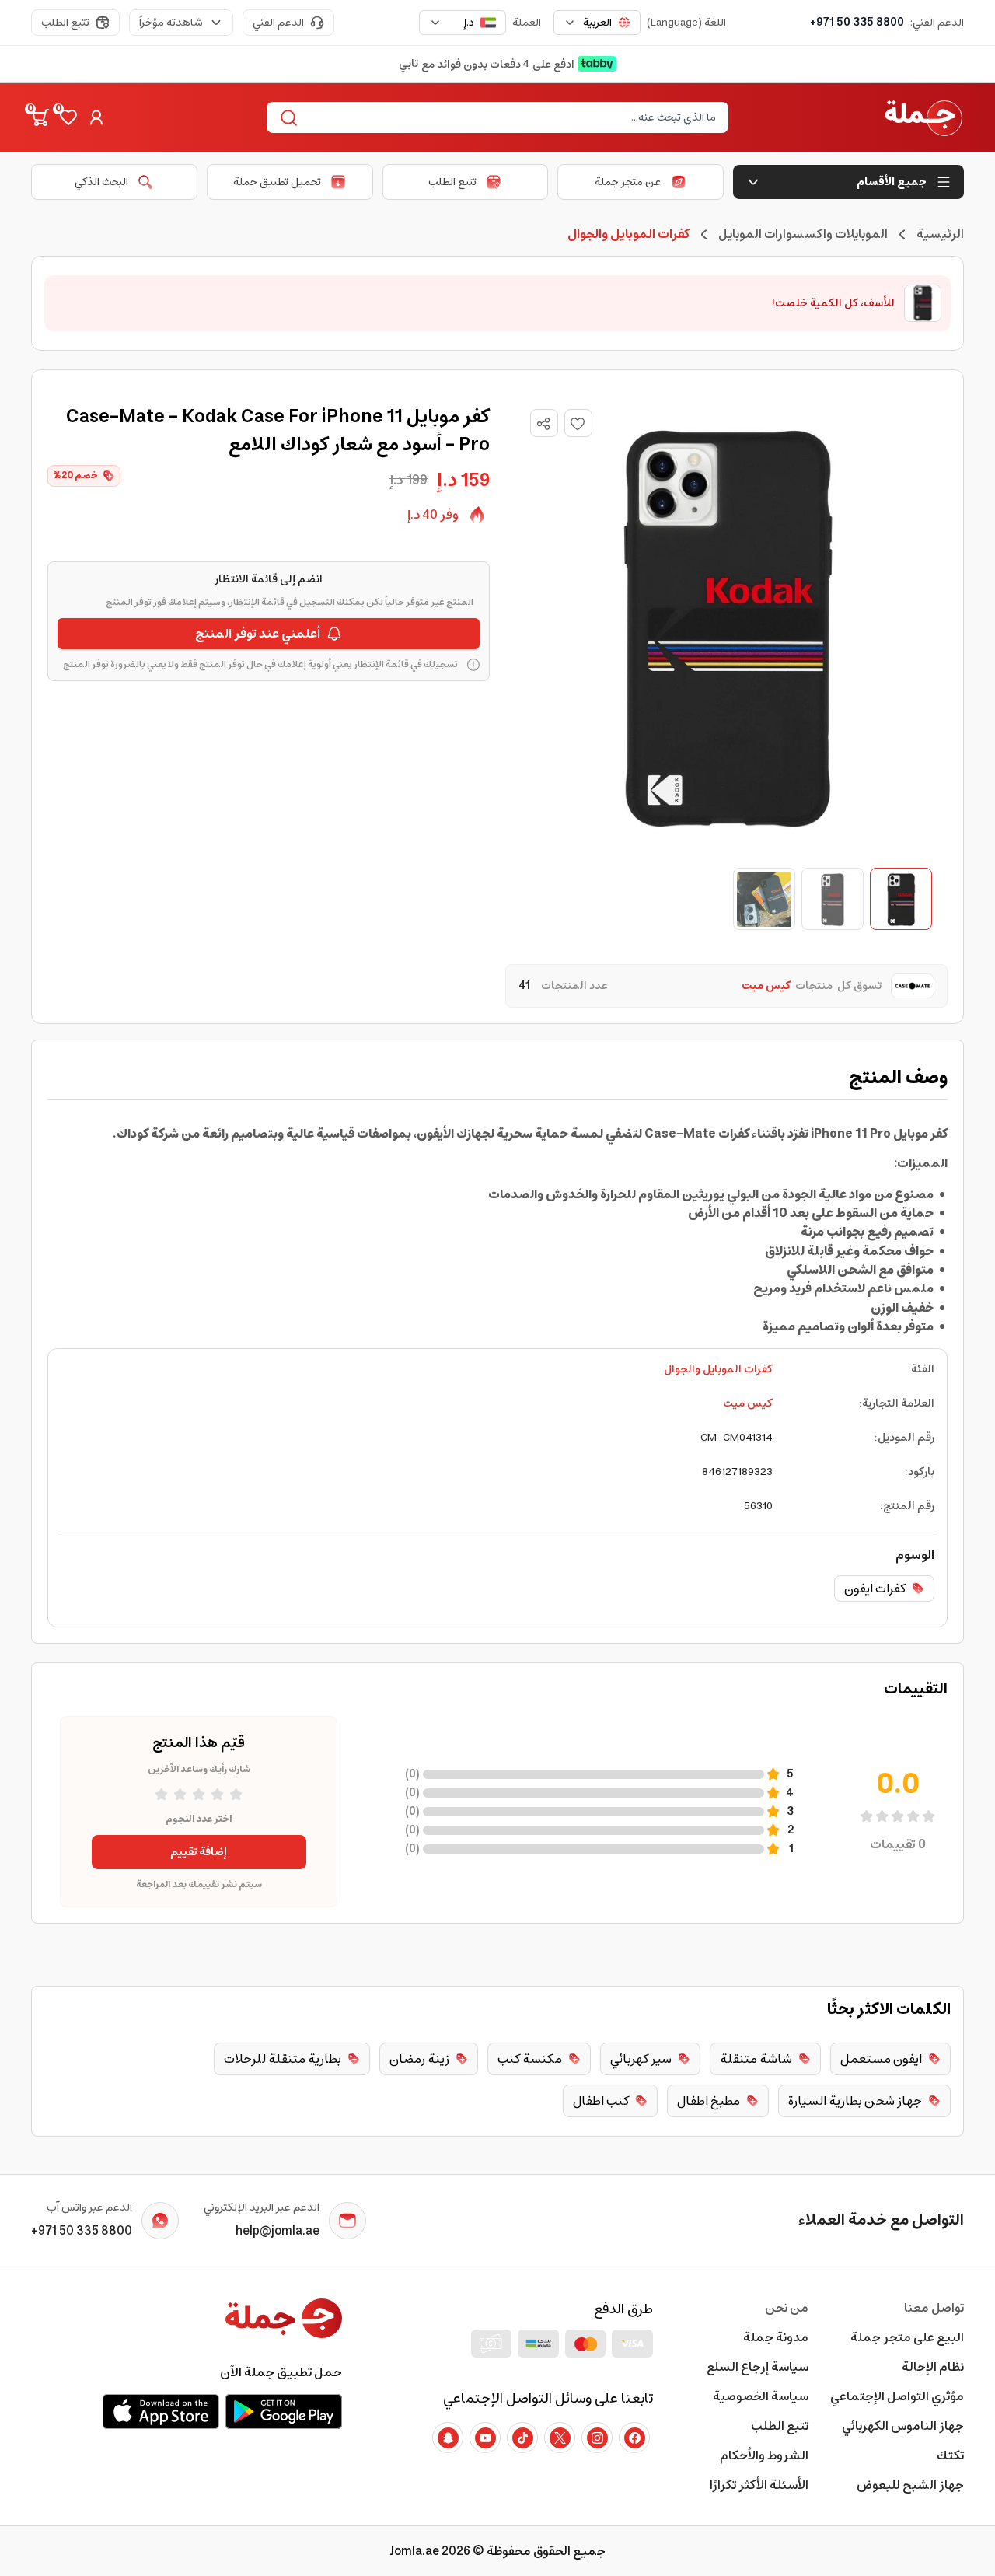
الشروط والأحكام (764, 2455)
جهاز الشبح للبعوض (910, 2485)
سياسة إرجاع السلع (758, 2367)
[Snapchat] (448, 2438)
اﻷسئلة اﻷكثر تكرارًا (759, 2485)
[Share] (543, 424)
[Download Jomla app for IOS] (161, 2411)
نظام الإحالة (933, 2367)
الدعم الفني (278, 23)
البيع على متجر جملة (907, 2337)
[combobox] (597, 23)
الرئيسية (940, 234)
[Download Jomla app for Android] (284, 2411)
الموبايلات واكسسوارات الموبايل (803, 234)
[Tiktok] (522, 2438)
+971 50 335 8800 (857, 23)
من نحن (787, 2308)
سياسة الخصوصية (761, 2396)
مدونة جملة (776, 2337)
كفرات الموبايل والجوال (718, 1369)
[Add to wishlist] (578, 423)
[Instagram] (597, 2438)
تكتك (950, 2455)
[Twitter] (560, 2438)
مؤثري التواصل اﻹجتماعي (897, 2396)
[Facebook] (634, 2438)
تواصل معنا (934, 2308)
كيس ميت (748, 1403)
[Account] (96, 117)
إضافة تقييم (199, 1852)
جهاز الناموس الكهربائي (903, 2426)
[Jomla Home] (923, 117)
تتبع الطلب (65, 23)
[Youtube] (485, 2438)
